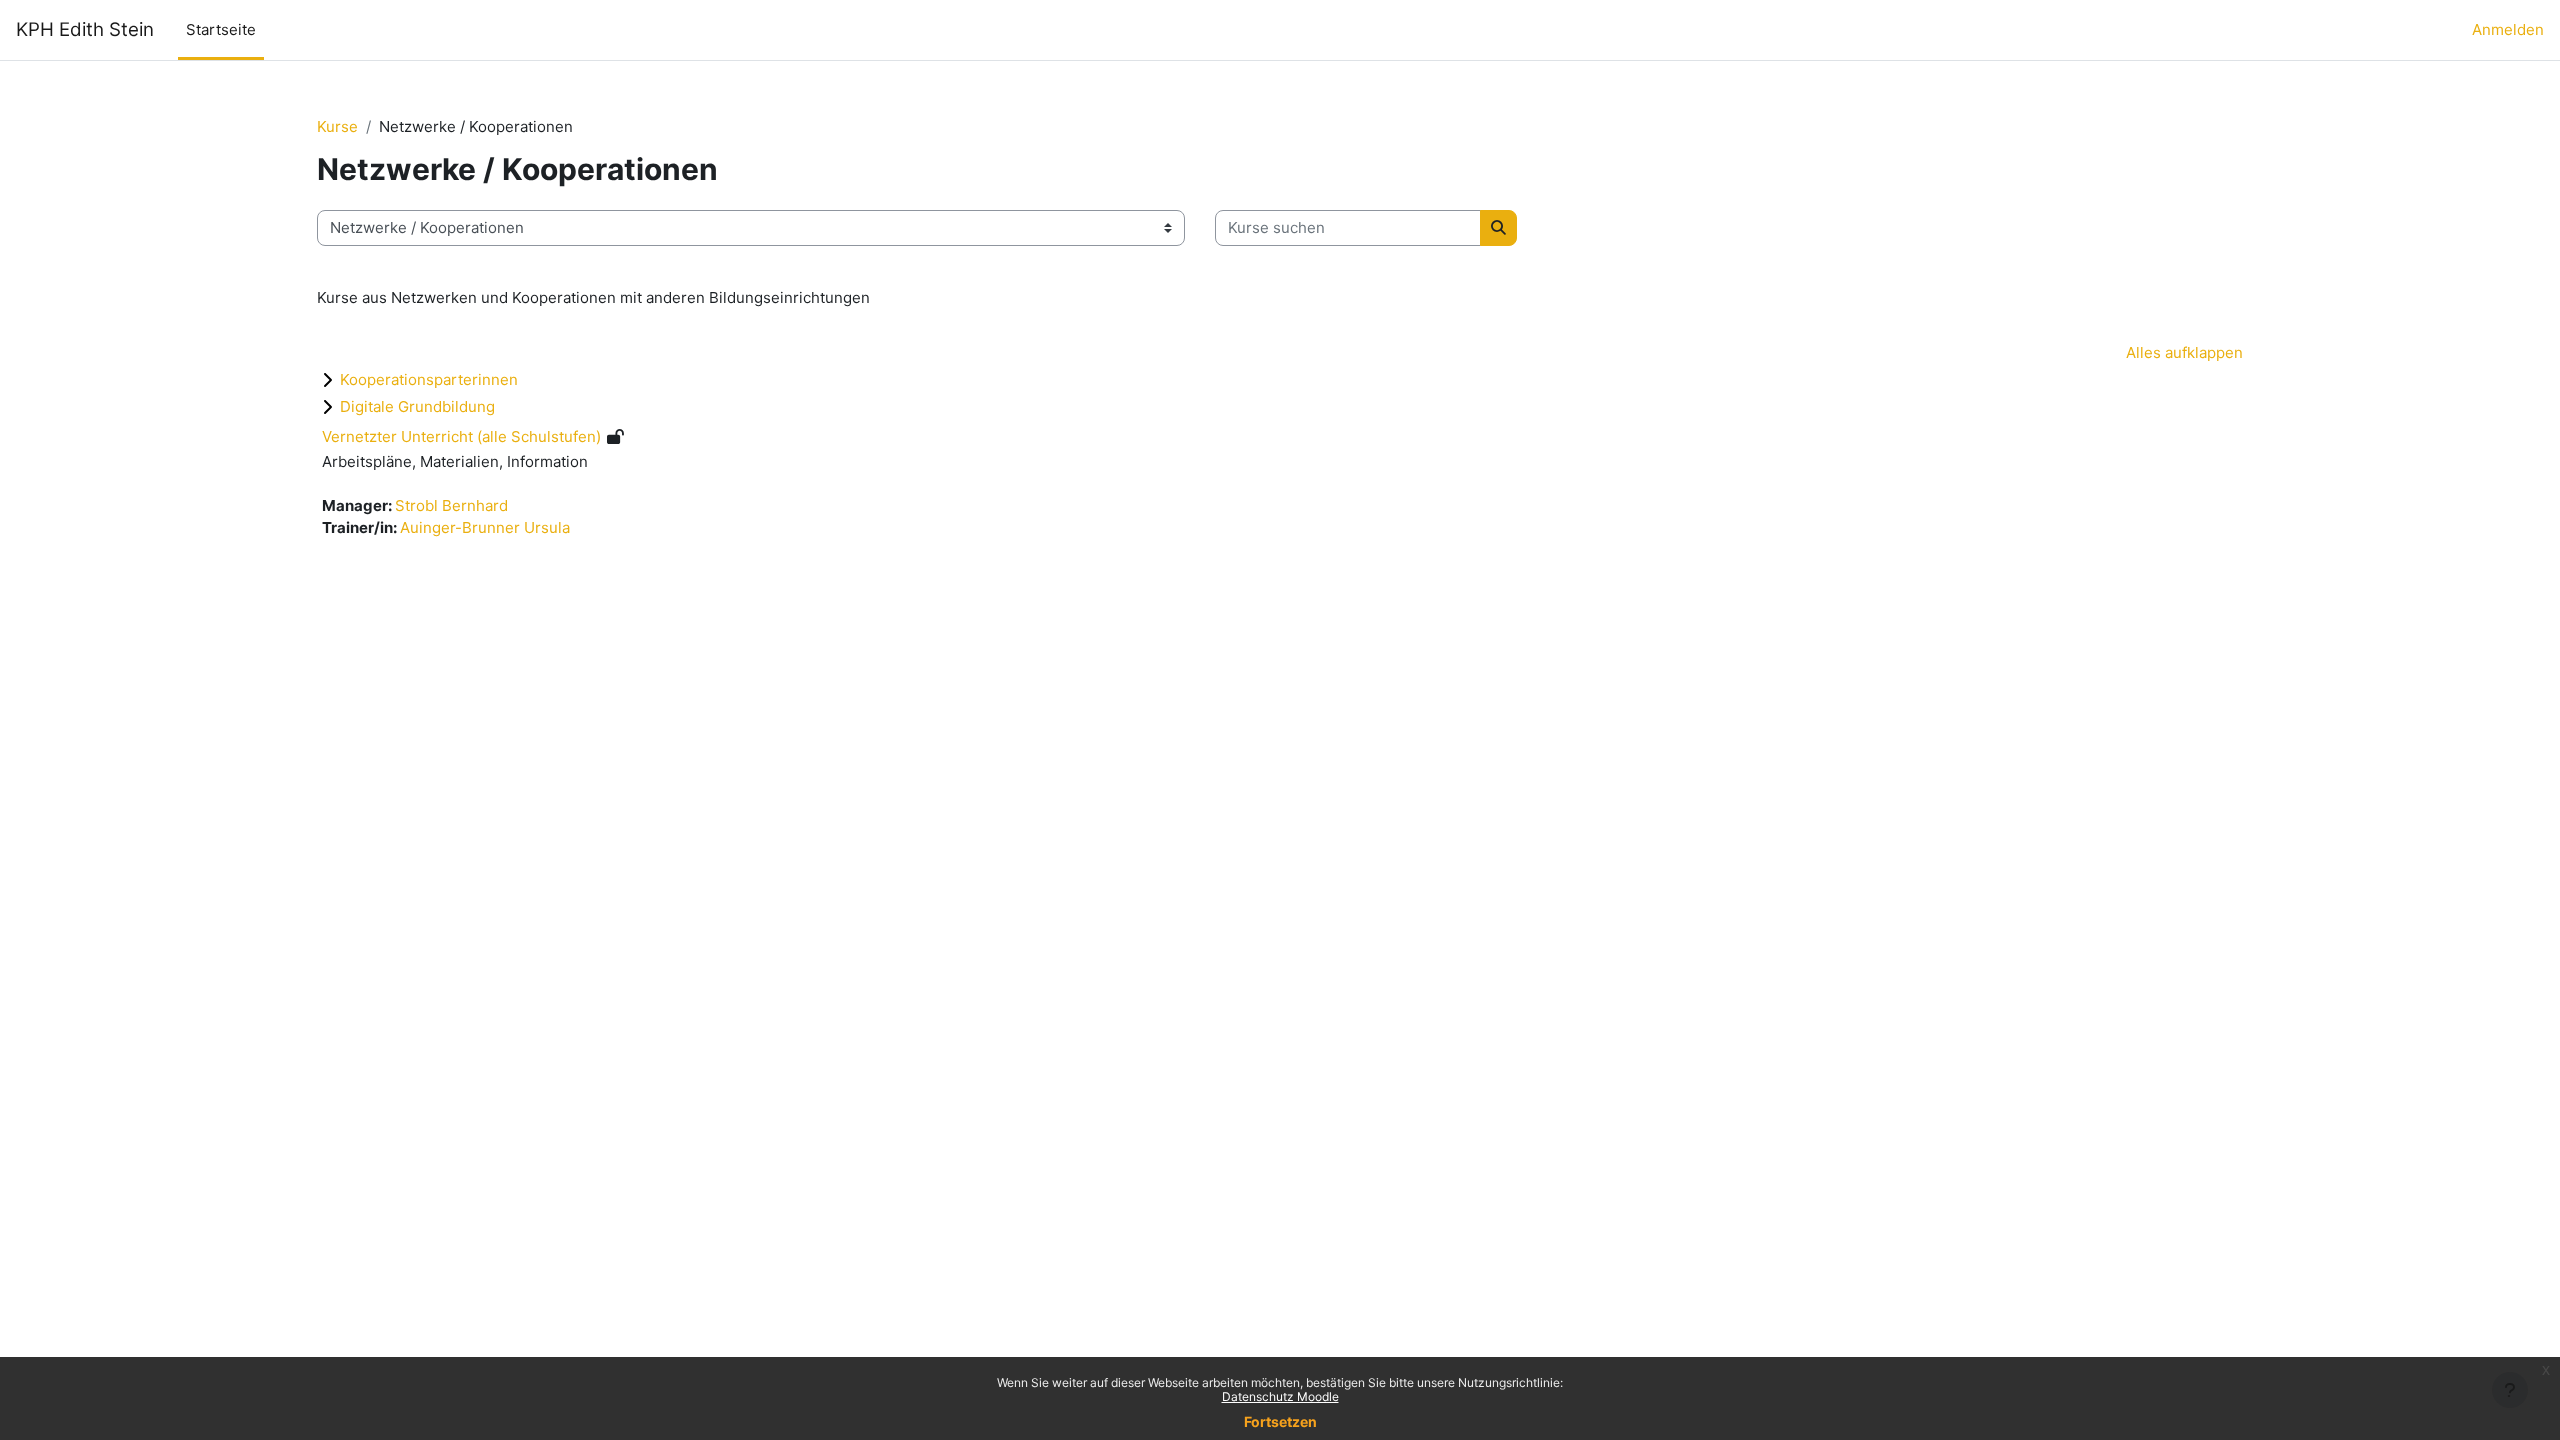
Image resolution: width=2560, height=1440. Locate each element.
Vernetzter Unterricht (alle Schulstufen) (461, 436)
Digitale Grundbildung (417, 406)
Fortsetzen (1280, 1421)
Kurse (337, 126)
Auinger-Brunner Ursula (485, 527)
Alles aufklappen (2184, 352)
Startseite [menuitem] (221, 29)
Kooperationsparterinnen (429, 379)
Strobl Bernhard (451, 505)
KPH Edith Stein (85, 29)
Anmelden (2508, 29)
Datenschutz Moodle (1280, 1396)
